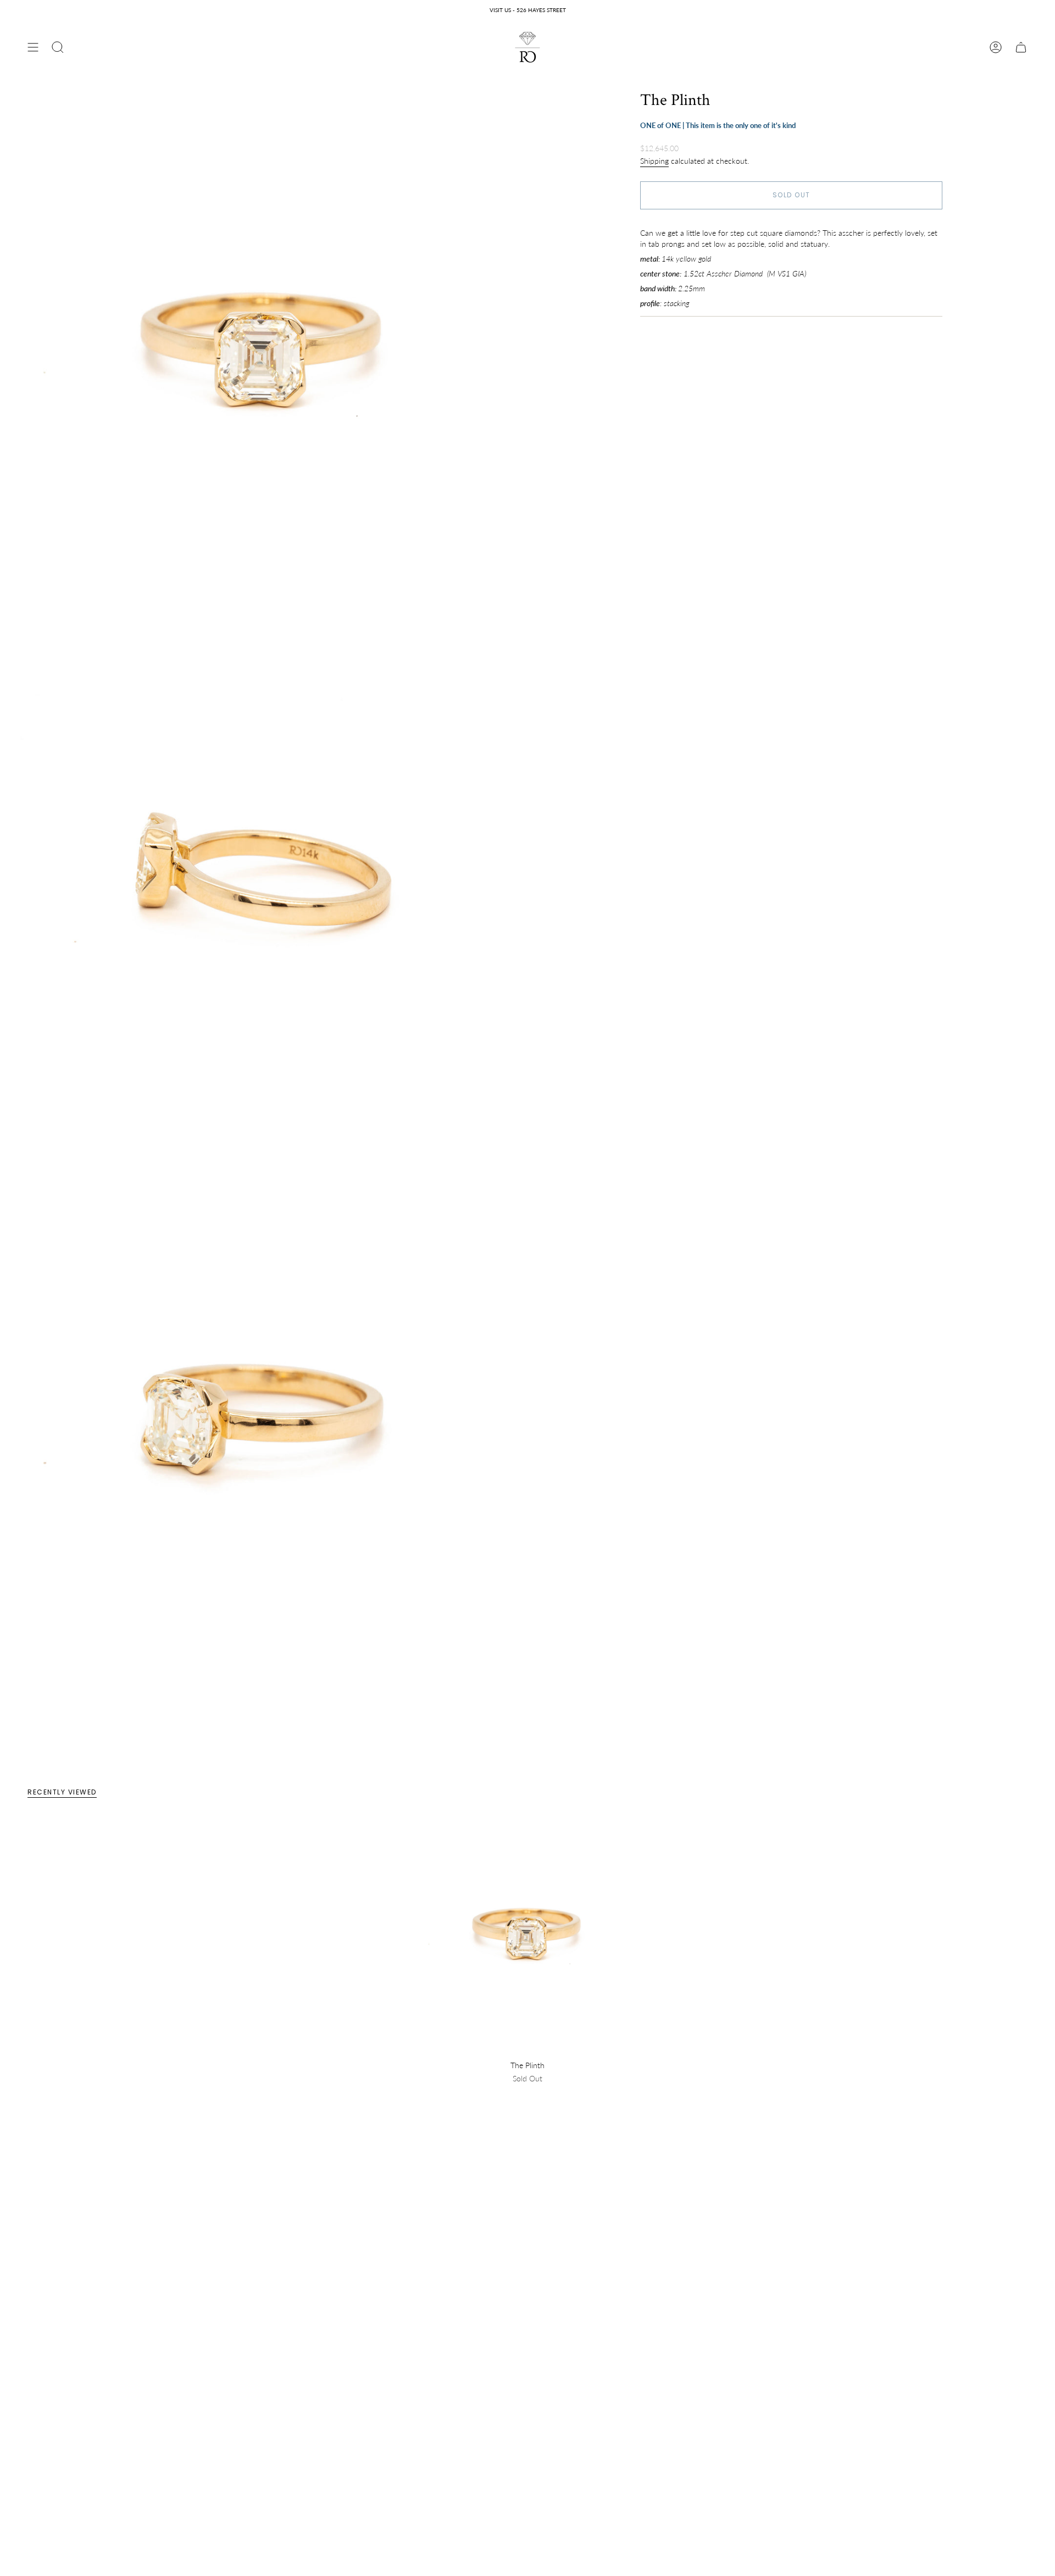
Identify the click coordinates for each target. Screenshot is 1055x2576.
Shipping (654, 160)
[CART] (1021, 47)
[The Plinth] (528, 1936)
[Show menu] (33, 47)
